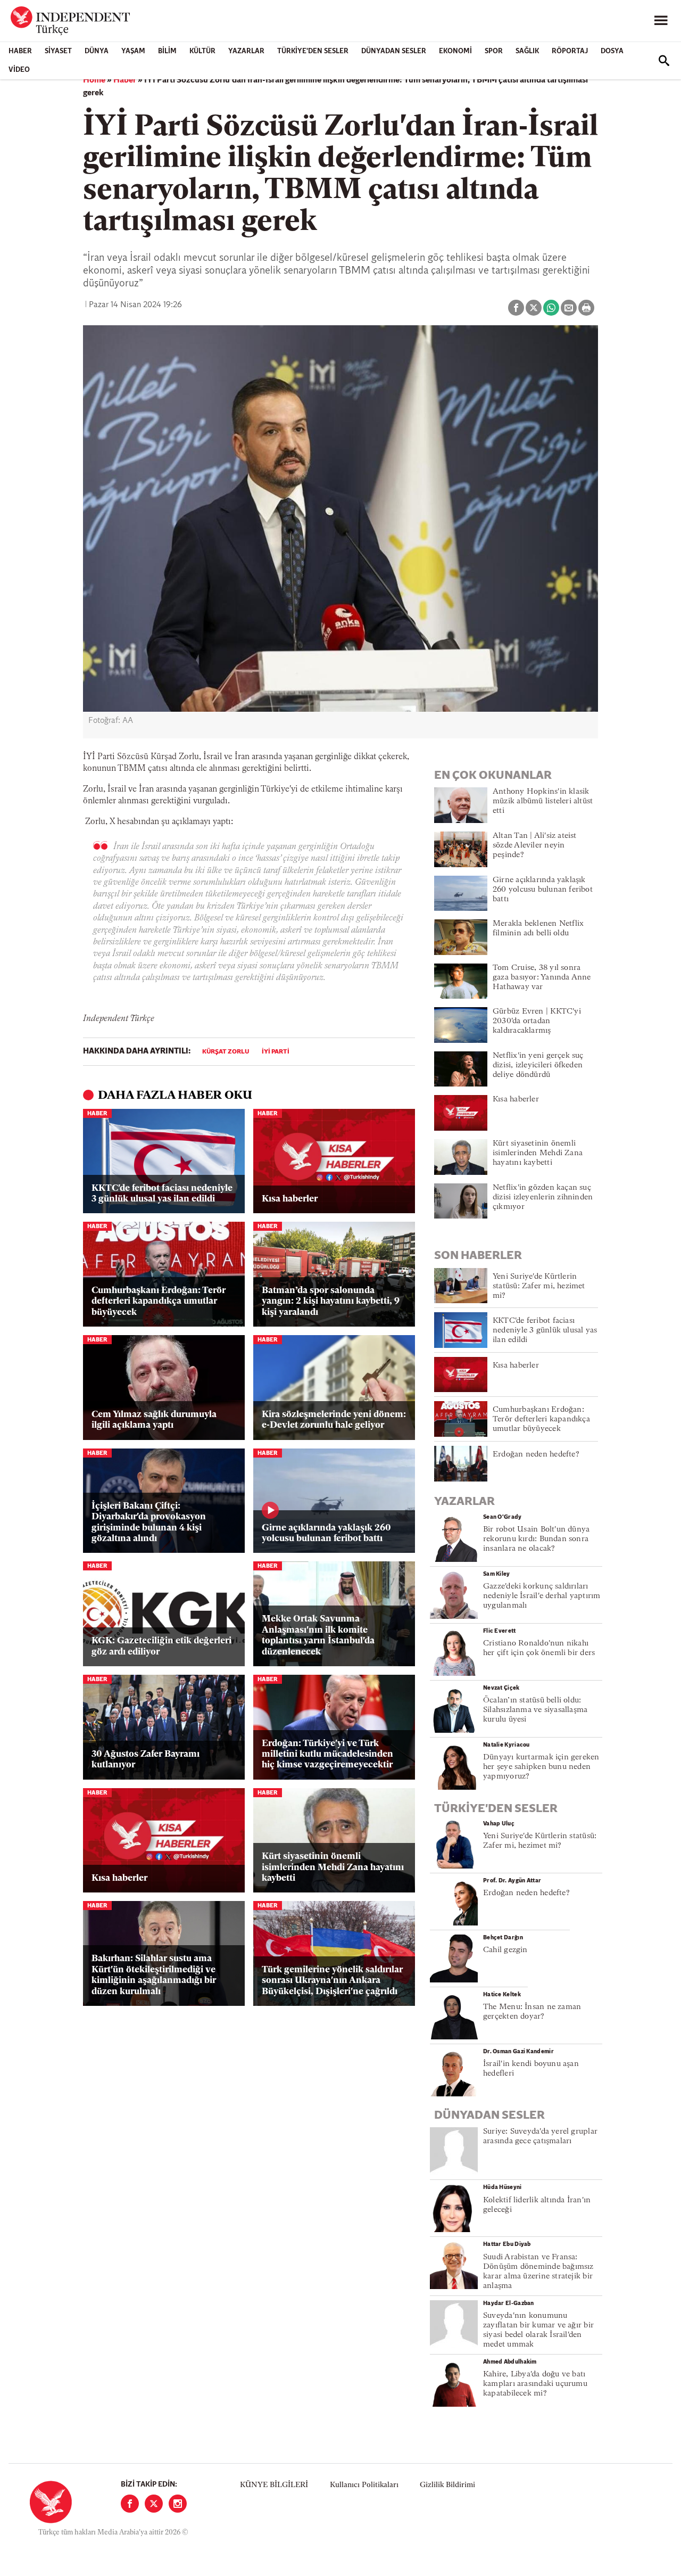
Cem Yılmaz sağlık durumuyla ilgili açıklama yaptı (154, 1420)
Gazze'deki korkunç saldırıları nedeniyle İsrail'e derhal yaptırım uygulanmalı (542, 1596)
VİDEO (19, 70)
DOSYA (612, 51)
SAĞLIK (527, 51)
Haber (20, 51)
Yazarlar (246, 51)
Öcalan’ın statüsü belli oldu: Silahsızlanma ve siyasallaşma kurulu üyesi (535, 1710)
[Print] (586, 308)
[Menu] (661, 21)
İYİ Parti (276, 1052)
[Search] (664, 61)
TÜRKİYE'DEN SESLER (313, 51)
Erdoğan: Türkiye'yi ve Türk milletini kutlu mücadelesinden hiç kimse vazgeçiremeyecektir (327, 1755)
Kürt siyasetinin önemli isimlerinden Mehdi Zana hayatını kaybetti (333, 1867)
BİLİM (167, 51)
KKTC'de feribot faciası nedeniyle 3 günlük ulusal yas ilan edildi (162, 1194)
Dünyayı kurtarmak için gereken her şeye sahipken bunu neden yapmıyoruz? (541, 1767)
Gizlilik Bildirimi (447, 2485)
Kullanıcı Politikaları (364, 2485)
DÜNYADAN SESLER (394, 51)
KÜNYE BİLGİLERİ (274, 2485)
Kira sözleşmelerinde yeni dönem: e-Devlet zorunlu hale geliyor (334, 1420)
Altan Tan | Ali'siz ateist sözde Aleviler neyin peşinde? (535, 846)
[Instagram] (178, 2504)
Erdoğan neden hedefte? (536, 1455)
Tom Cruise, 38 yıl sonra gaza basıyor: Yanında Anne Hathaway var (542, 978)
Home (94, 80)
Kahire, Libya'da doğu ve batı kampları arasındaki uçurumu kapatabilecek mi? (535, 2384)
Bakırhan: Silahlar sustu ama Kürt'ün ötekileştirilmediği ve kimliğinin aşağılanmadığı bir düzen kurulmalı (154, 1975)
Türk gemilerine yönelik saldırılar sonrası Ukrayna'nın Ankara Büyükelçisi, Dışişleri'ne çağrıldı (332, 1981)
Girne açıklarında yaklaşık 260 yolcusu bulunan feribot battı (326, 1533)
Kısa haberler (290, 1199)
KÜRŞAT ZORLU (226, 1052)
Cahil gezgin (505, 1950)
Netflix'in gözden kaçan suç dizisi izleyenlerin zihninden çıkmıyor (543, 1198)
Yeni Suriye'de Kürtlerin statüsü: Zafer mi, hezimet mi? (539, 1286)
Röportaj (570, 51)
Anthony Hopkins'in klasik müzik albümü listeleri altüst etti (543, 801)
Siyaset (58, 51)
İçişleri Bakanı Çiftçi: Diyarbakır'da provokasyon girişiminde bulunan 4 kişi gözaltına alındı (149, 1522)
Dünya (97, 51)
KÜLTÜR (202, 51)
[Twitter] (154, 2504)
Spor (494, 51)
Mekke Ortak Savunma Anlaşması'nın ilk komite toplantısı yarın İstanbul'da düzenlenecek (318, 1635)
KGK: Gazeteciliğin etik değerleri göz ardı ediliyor (161, 1646)
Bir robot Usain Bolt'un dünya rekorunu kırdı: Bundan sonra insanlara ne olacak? (536, 1539)
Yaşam (133, 51)
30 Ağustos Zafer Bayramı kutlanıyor (146, 1760)
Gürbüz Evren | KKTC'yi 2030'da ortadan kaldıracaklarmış (537, 1021)
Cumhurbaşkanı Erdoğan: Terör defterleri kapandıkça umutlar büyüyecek (159, 1302)
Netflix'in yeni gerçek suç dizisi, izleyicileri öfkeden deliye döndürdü (538, 1065)
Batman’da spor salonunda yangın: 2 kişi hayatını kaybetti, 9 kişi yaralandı (331, 1302)
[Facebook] (130, 2504)
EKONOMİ (455, 51)
